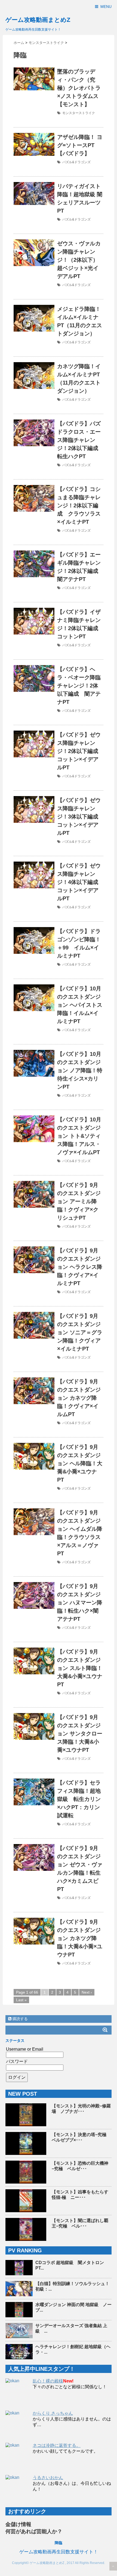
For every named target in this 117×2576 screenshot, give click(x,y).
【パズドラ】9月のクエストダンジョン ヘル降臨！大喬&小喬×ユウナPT (80, 1463)
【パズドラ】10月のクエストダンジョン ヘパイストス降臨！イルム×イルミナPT (80, 1005)
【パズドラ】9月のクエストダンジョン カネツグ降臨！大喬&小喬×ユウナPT (80, 1938)
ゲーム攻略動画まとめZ (38, 20)
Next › (87, 1992)
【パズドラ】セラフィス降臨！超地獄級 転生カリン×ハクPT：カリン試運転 (79, 1799)
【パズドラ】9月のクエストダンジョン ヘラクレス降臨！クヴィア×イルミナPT (80, 1267)
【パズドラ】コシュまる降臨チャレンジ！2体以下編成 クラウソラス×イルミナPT (79, 505)
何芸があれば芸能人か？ (34, 2531)
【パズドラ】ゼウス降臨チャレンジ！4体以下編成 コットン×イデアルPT (80, 882)
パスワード (17, 2061)
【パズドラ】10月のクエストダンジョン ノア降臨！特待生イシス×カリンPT (80, 1070)
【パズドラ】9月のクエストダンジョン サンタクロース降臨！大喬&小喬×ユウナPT (80, 1734)
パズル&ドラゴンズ (76, 162)
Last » (21, 2000)
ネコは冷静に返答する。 (57, 2445)
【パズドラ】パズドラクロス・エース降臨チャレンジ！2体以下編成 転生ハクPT (80, 440)
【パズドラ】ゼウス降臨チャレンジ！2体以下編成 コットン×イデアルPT (80, 751)
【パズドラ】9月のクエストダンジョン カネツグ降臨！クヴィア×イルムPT (79, 1398)
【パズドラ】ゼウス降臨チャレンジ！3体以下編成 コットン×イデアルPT (80, 817)
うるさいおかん (48, 2478)
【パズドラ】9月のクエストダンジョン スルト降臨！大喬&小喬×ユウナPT (80, 1668)
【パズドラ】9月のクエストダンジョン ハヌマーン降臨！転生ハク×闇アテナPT (80, 1603)
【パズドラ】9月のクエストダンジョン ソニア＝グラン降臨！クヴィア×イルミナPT (80, 1332)
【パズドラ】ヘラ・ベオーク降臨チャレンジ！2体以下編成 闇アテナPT (79, 686)
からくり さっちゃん (53, 2413)
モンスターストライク (79, 113)
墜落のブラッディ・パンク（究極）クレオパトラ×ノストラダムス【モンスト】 (79, 88)
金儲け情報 (18, 2524)
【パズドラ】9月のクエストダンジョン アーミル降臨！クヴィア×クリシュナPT (79, 1201)
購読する (20, 2019)
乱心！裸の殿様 (48, 2381)
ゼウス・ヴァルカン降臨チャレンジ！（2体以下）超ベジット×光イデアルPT (79, 260)
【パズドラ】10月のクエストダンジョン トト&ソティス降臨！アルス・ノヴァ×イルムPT (79, 1136)
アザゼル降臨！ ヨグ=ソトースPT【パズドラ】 (80, 145)
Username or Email (25, 2049)
